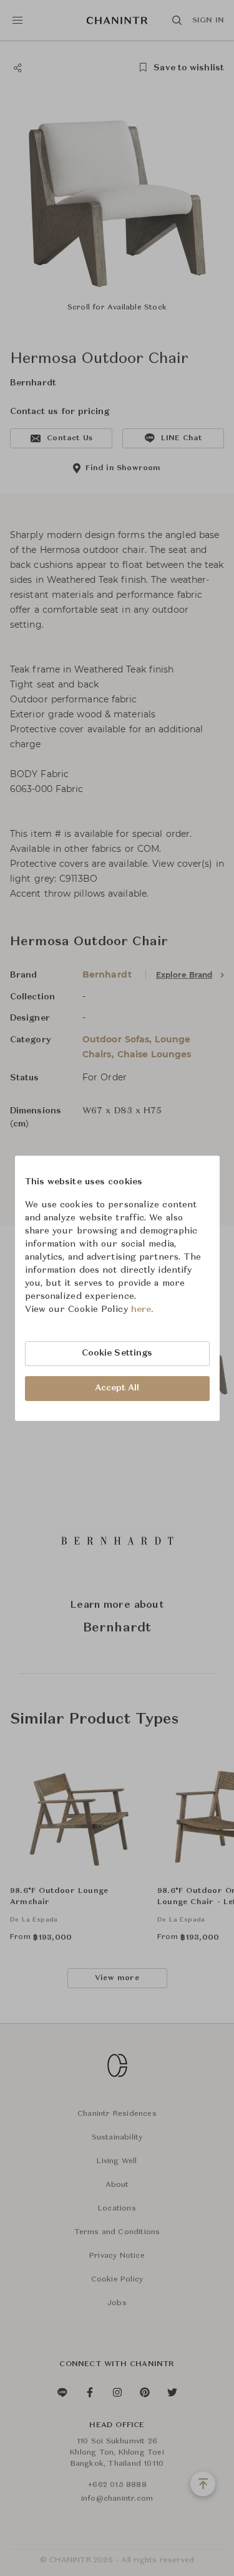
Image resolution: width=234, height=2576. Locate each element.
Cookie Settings (117, 1353)
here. (143, 1309)
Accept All (117, 1388)
